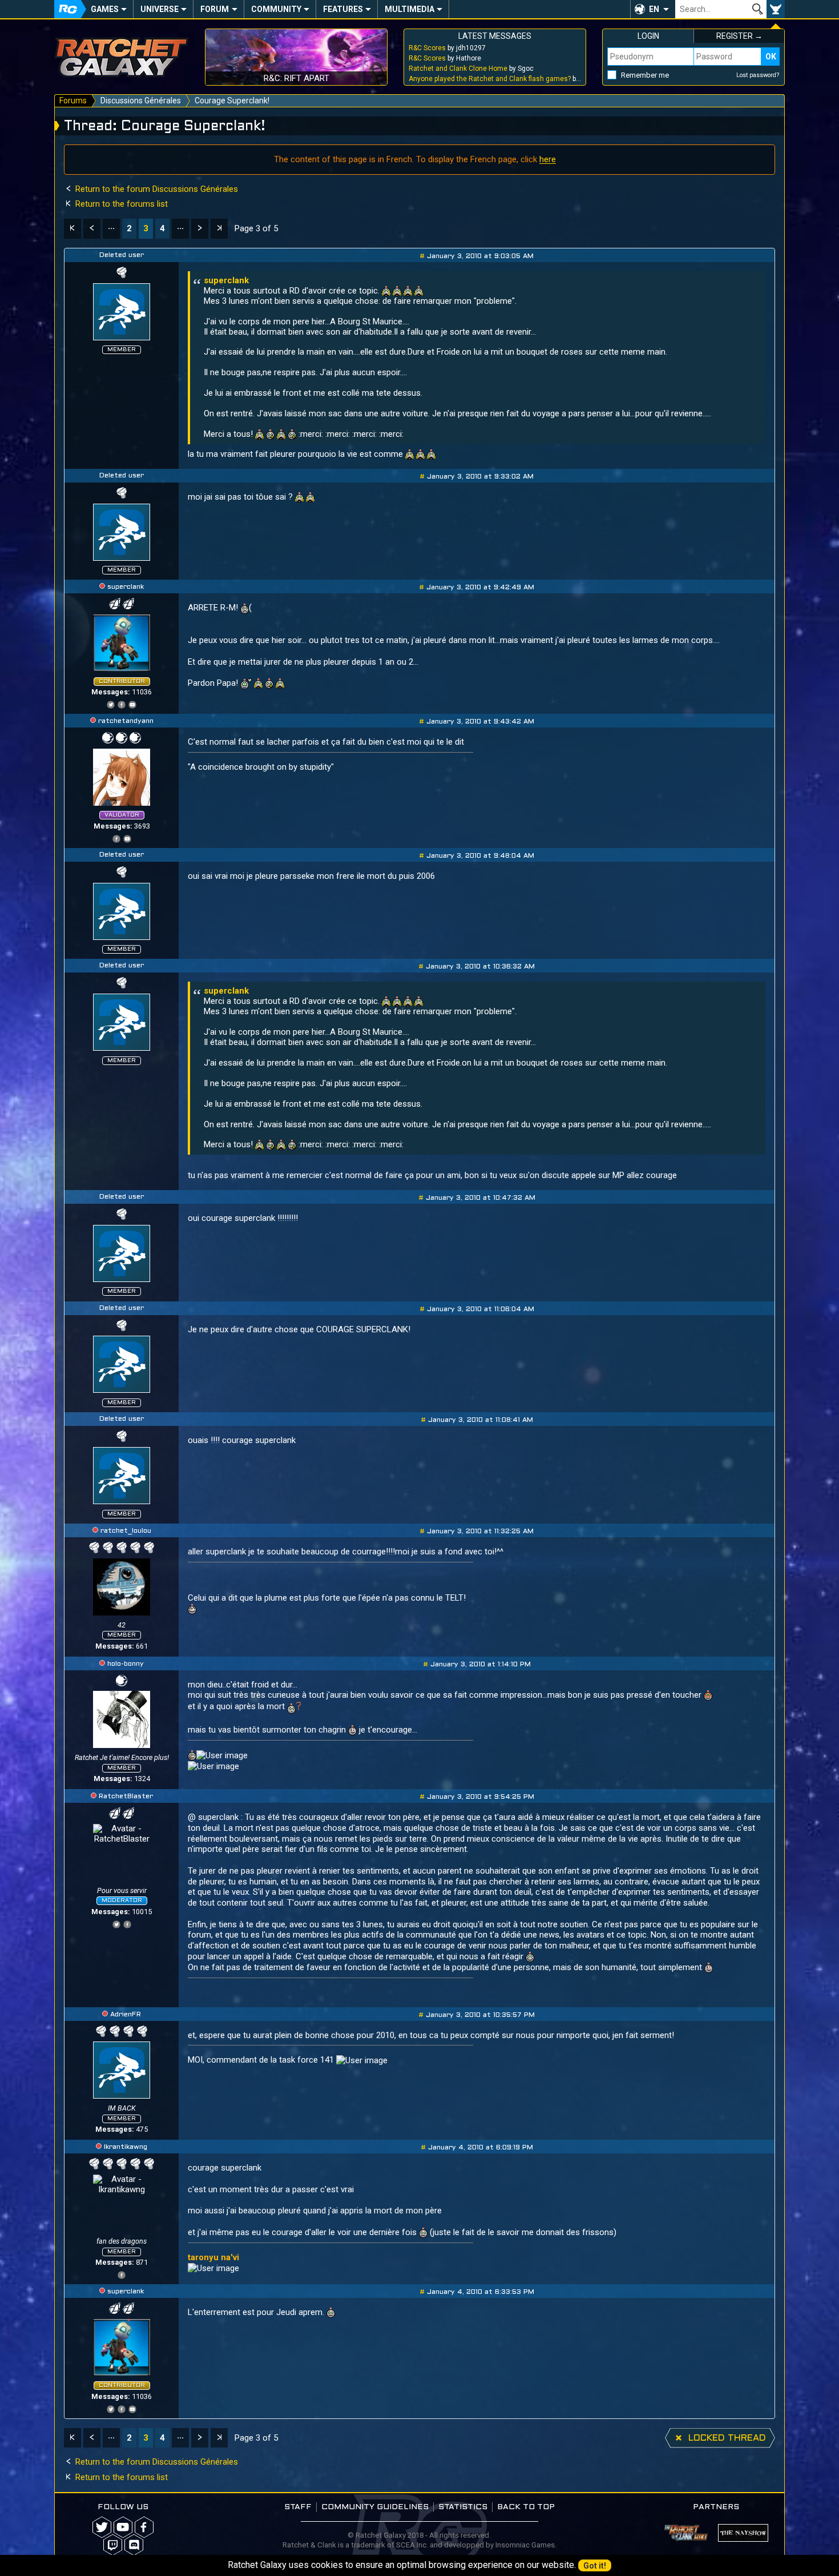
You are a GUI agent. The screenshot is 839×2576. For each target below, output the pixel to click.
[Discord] (134, 2545)
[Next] (200, 229)
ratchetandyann (126, 721)
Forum (215, 9)
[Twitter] (111, 703)
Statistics (463, 2507)
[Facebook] (122, 703)
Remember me (645, 75)
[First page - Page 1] (72, 229)
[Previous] (92, 229)
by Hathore (445, 58)
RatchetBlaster (126, 1797)
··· (111, 228)
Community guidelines (375, 2507)
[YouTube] (132, 703)
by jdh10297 (447, 48)
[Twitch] (113, 2545)
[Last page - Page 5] (219, 229)
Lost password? (758, 75)
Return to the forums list (120, 204)
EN (654, 9)
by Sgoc (471, 69)
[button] (653, 9)
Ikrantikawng (126, 2147)
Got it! (595, 2566)
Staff (298, 2507)
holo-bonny (126, 1664)
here (548, 159)
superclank (126, 587)
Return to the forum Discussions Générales (156, 189)
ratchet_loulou (126, 1531)
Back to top (526, 2507)
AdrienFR (126, 2015)
